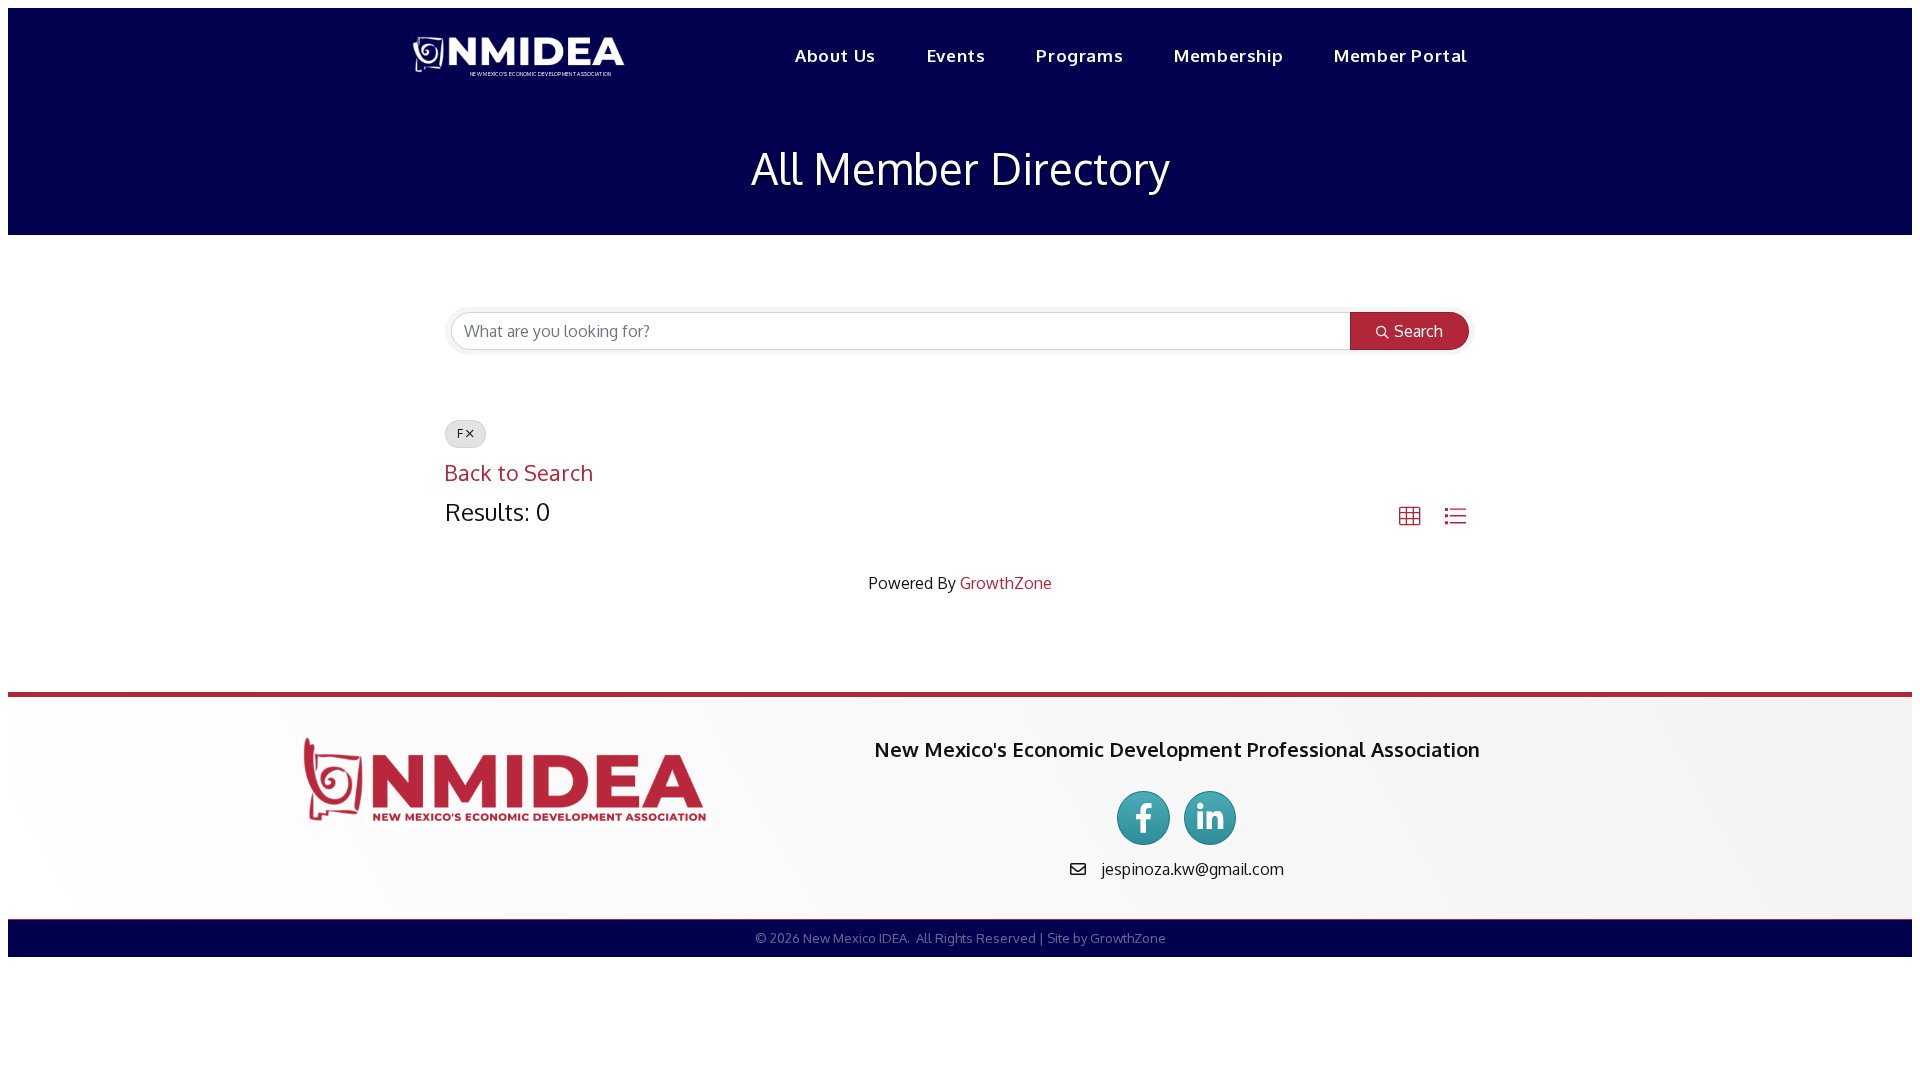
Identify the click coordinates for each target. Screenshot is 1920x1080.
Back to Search (518, 472)
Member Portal (1401, 55)
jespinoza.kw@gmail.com (1192, 869)
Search (1418, 331)
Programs (1079, 55)
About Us (835, 55)
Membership (1228, 55)
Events (956, 55)
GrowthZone (1006, 583)
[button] (1410, 517)
